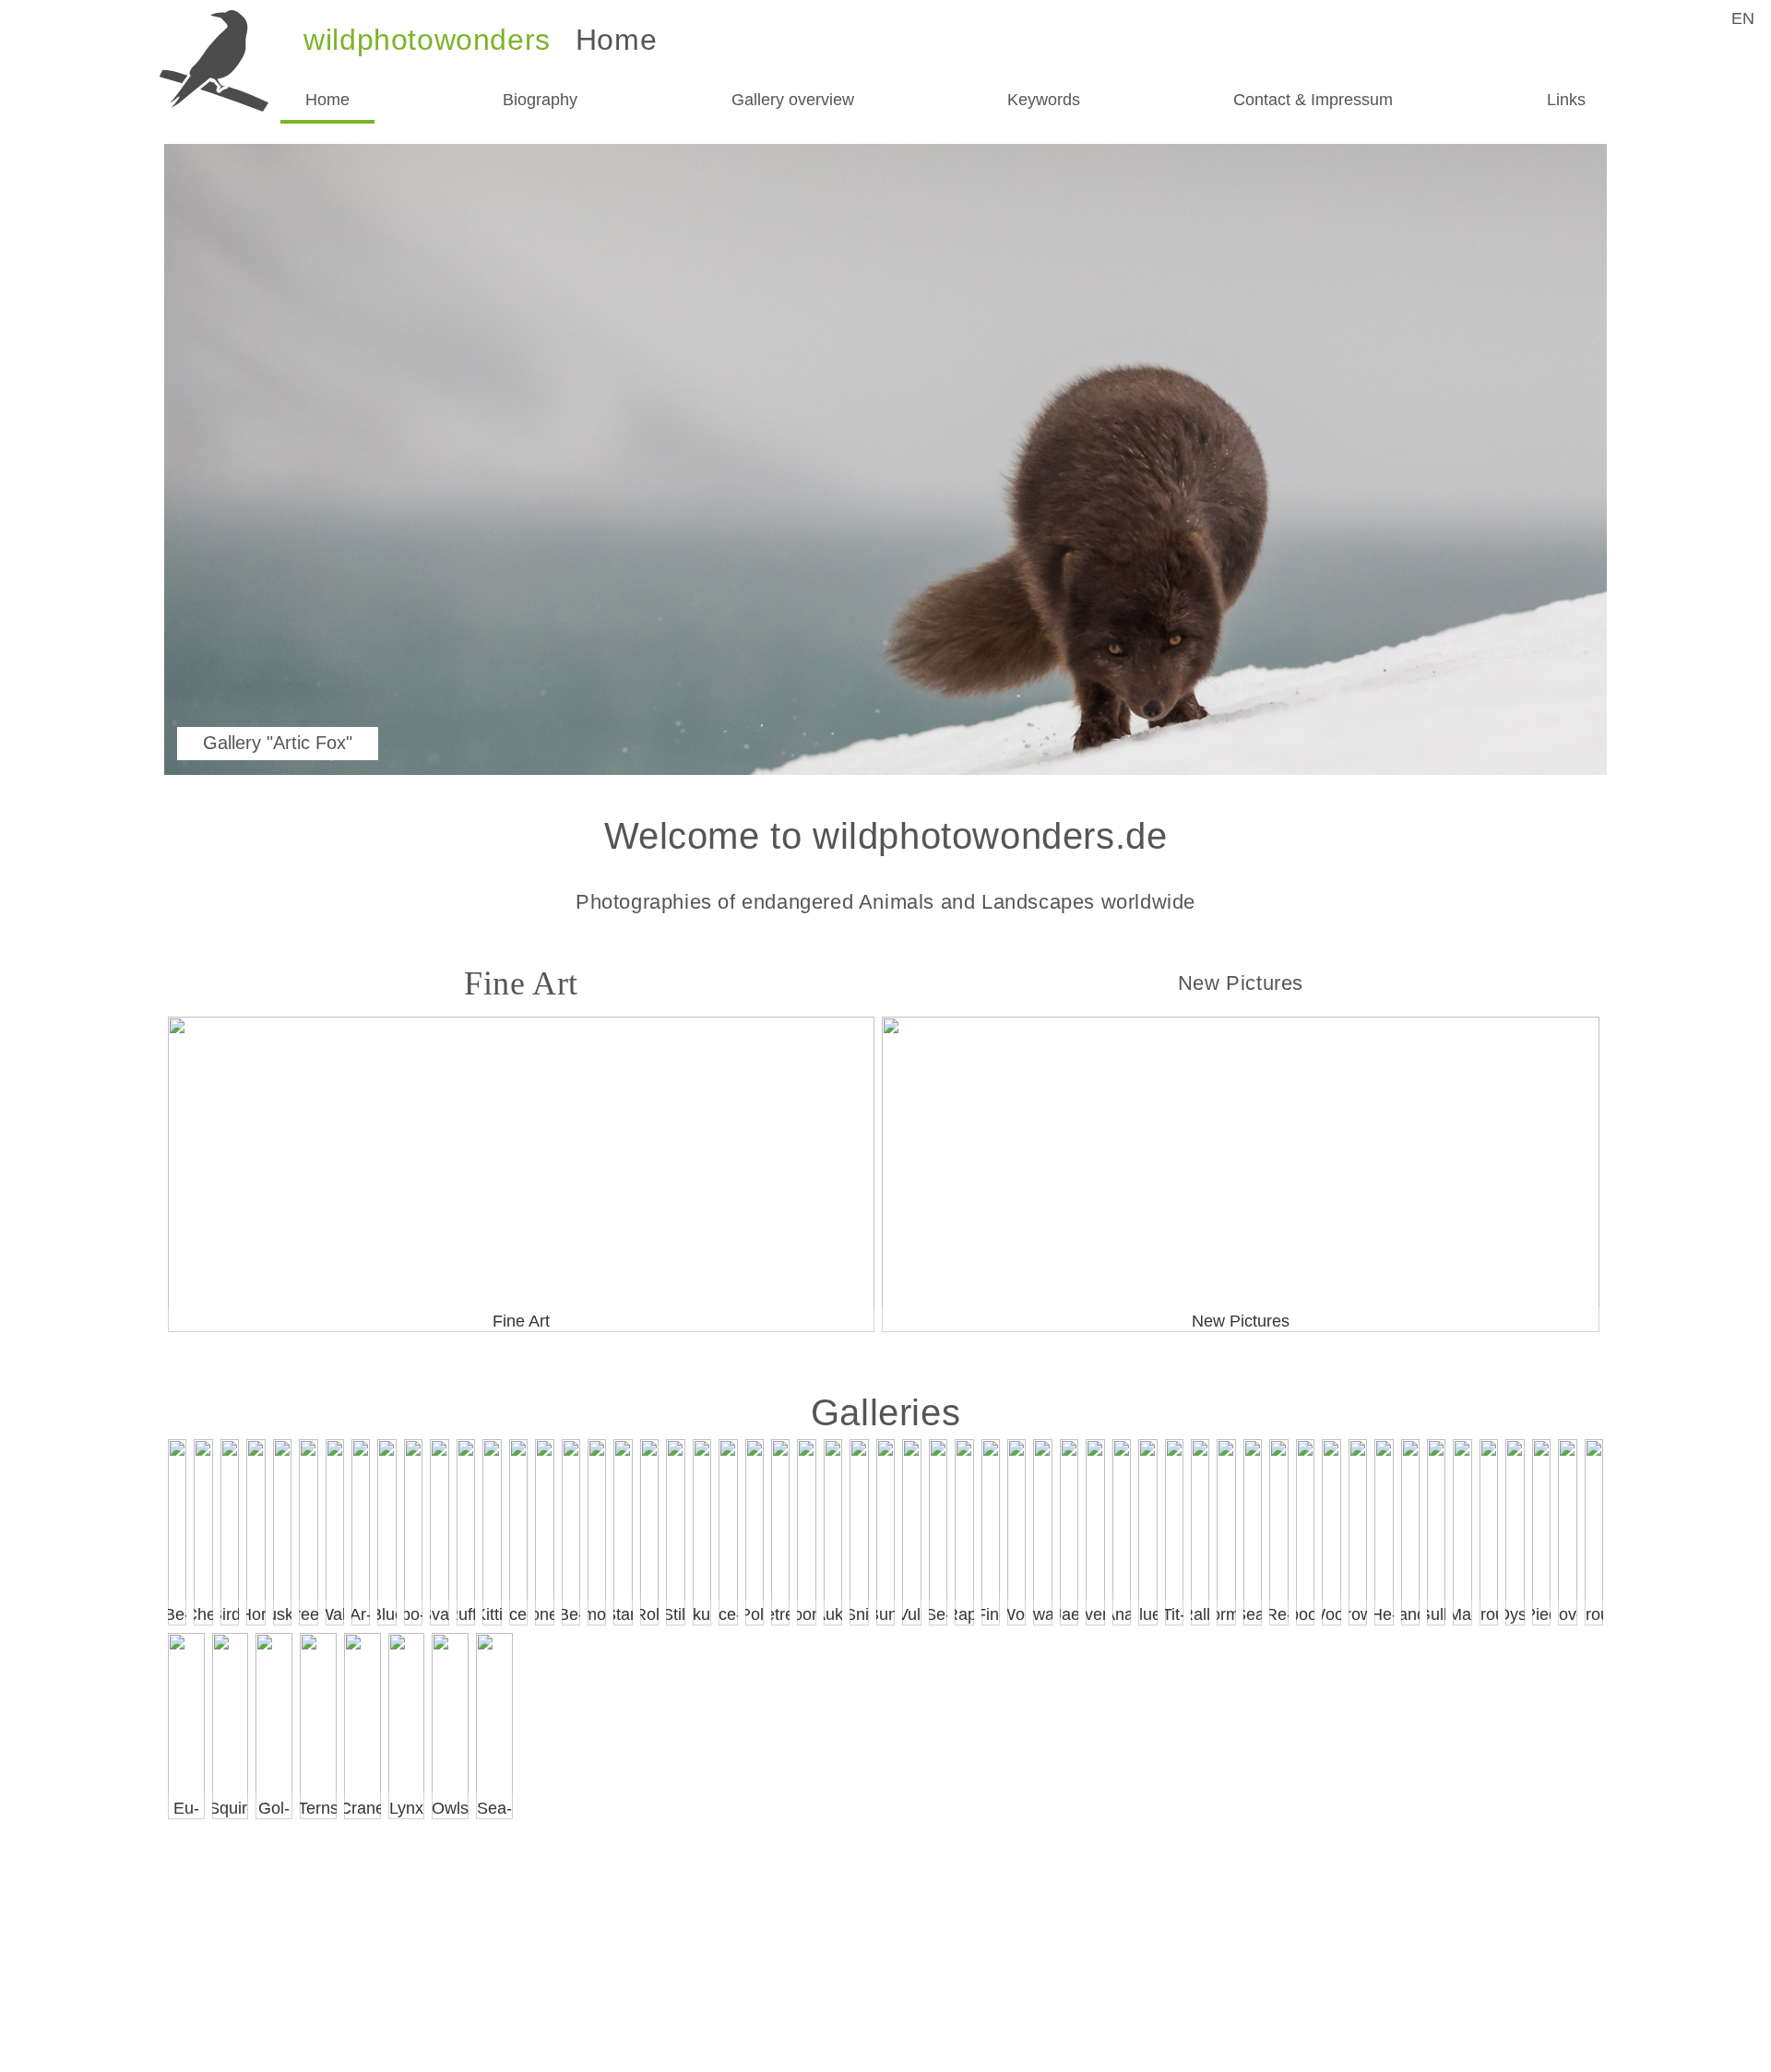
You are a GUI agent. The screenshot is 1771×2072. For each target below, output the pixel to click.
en (1743, 18)
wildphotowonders (427, 40)
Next (1559, 465)
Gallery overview (793, 100)
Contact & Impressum (1313, 100)
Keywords (1044, 100)
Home (327, 100)
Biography (540, 100)
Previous (212, 465)
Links (1566, 100)
